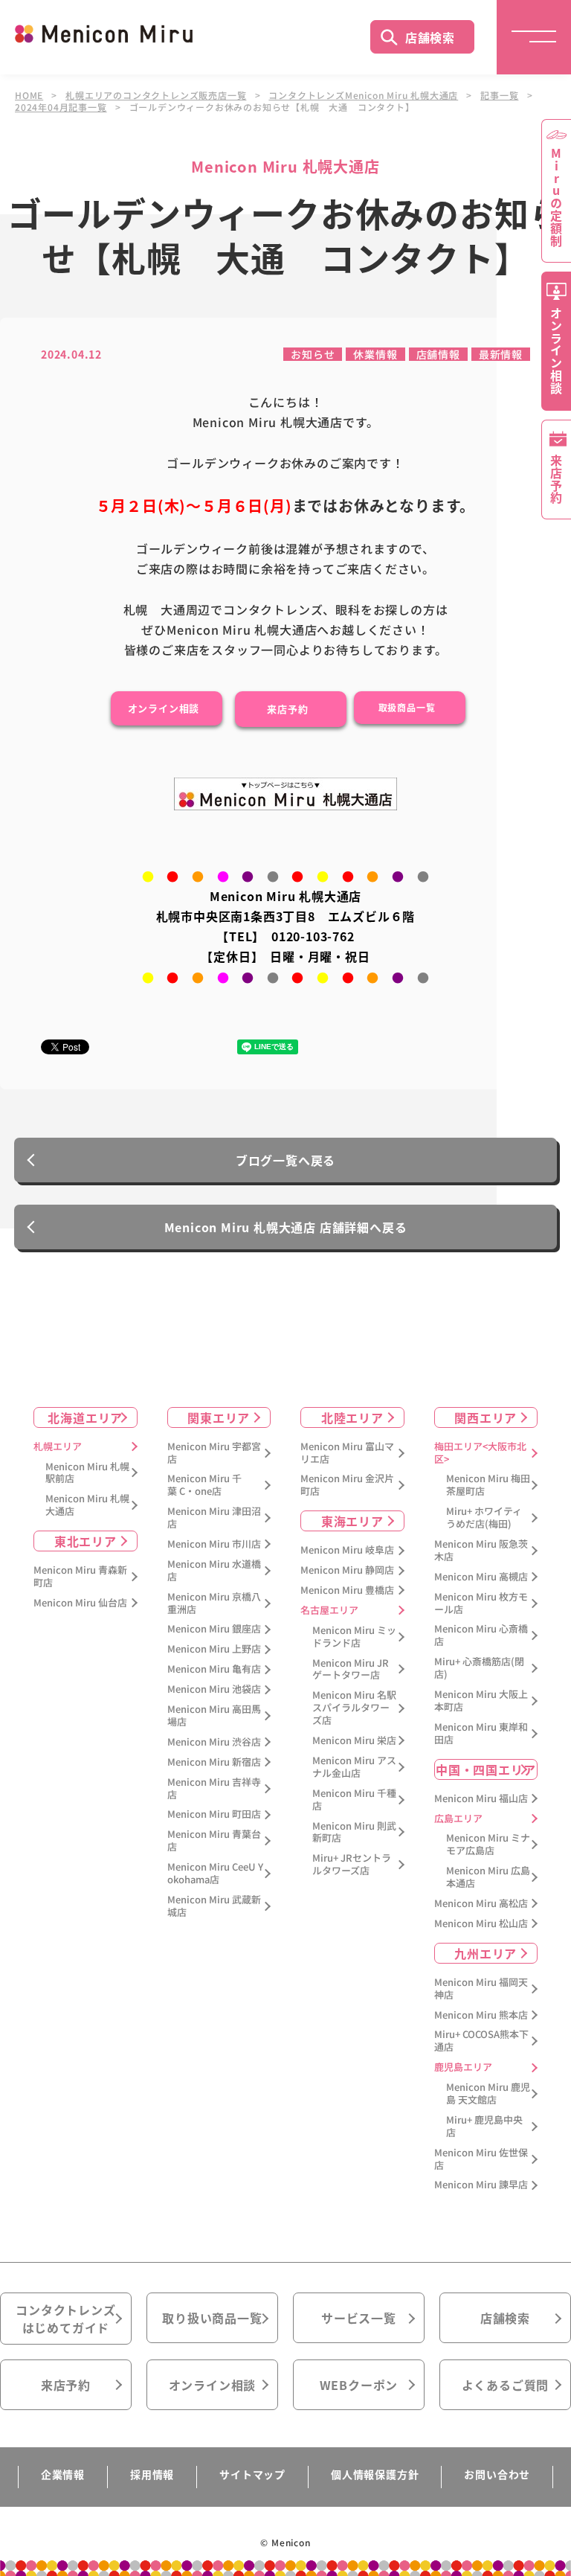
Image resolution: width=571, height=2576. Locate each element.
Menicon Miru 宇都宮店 (214, 1453)
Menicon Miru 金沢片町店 (347, 1485)
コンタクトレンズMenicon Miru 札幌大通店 (363, 95)
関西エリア (485, 1417)
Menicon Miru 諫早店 (481, 2185)
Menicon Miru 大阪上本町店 (481, 1701)
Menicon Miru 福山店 (481, 1799)
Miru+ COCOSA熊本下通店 (481, 2041)
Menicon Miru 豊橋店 (347, 1590)
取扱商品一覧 (407, 708)
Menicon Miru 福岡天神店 (481, 1989)
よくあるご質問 (506, 2385)
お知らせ (313, 354)
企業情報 (63, 2474)
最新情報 (501, 354)
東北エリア (86, 1541)
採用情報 (152, 2474)
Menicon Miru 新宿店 (214, 1762)
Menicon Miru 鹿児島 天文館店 (488, 2094)
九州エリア (485, 1953)
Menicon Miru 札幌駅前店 (87, 1473)
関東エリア (219, 1417)
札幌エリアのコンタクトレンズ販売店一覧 (156, 95)
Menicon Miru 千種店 (354, 1800)
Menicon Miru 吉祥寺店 (214, 1789)
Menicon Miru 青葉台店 (214, 1841)
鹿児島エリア (463, 2067)
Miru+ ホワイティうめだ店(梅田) (484, 1518)
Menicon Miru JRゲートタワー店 (351, 1670)
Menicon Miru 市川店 (214, 1544)
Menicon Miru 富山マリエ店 (347, 1453)
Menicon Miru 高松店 (481, 1904)
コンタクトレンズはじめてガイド (65, 2319)
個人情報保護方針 (375, 2474)
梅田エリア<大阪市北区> (480, 1453)
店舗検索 (430, 37)
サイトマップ (252, 2474)
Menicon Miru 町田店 (214, 1814)
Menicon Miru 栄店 (354, 1741)
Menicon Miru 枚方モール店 (481, 1603)
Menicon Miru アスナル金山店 (354, 1767)
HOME (29, 95)
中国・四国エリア (485, 1769)
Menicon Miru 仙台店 (80, 1603)
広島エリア (458, 1819)
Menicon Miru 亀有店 (214, 1669)
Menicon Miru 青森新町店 (80, 1577)
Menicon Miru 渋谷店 (214, 1742)
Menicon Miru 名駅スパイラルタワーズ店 (354, 1708)
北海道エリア (85, 1417)
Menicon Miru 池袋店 (214, 1689)
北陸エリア (352, 1417)
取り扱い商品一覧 (212, 2318)
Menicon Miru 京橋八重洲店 (214, 1603)
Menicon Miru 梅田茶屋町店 (488, 1485)
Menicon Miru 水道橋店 (214, 1571)
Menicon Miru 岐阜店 (347, 1550)
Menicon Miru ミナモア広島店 (488, 1845)
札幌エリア (58, 1447)
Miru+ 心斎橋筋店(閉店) (479, 1668)
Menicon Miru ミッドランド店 (354, 1637)
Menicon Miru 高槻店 (481, 1577)
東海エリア (352, 1521)
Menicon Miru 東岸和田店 (481, 1734)
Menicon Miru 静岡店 (347, 1570)
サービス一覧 (359, 2318)
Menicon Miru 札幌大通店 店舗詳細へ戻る (286, 1227)
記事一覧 (499, 95)
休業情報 (375, 354)
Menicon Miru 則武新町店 (354, 1833)
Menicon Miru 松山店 (481, 1924)
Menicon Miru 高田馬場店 (214, 1716)
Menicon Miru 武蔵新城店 (214, 1906)
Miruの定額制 (556, 197)
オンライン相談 (213, 2385)
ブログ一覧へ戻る (285, 1160)
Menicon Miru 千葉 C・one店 (204, 1485)
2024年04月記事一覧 (61, 107)
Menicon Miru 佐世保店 (481, 2159)
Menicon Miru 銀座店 (214, 1629)
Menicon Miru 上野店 (214, 1649)
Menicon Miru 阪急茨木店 (481, 1551)
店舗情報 (438, 354)
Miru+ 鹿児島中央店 (484, 2127)
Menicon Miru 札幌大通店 (87, 1505)
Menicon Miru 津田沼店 (214, 1518)
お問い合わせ (497, 2474)
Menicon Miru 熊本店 (481, 2015)
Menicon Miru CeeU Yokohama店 (215, 1874)
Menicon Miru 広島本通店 (488, 1877)
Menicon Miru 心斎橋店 (481, 1635)
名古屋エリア (329, 1611)
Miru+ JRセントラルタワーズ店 (352, 1865)
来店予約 (287, 709)
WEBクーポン (359, 2385)
